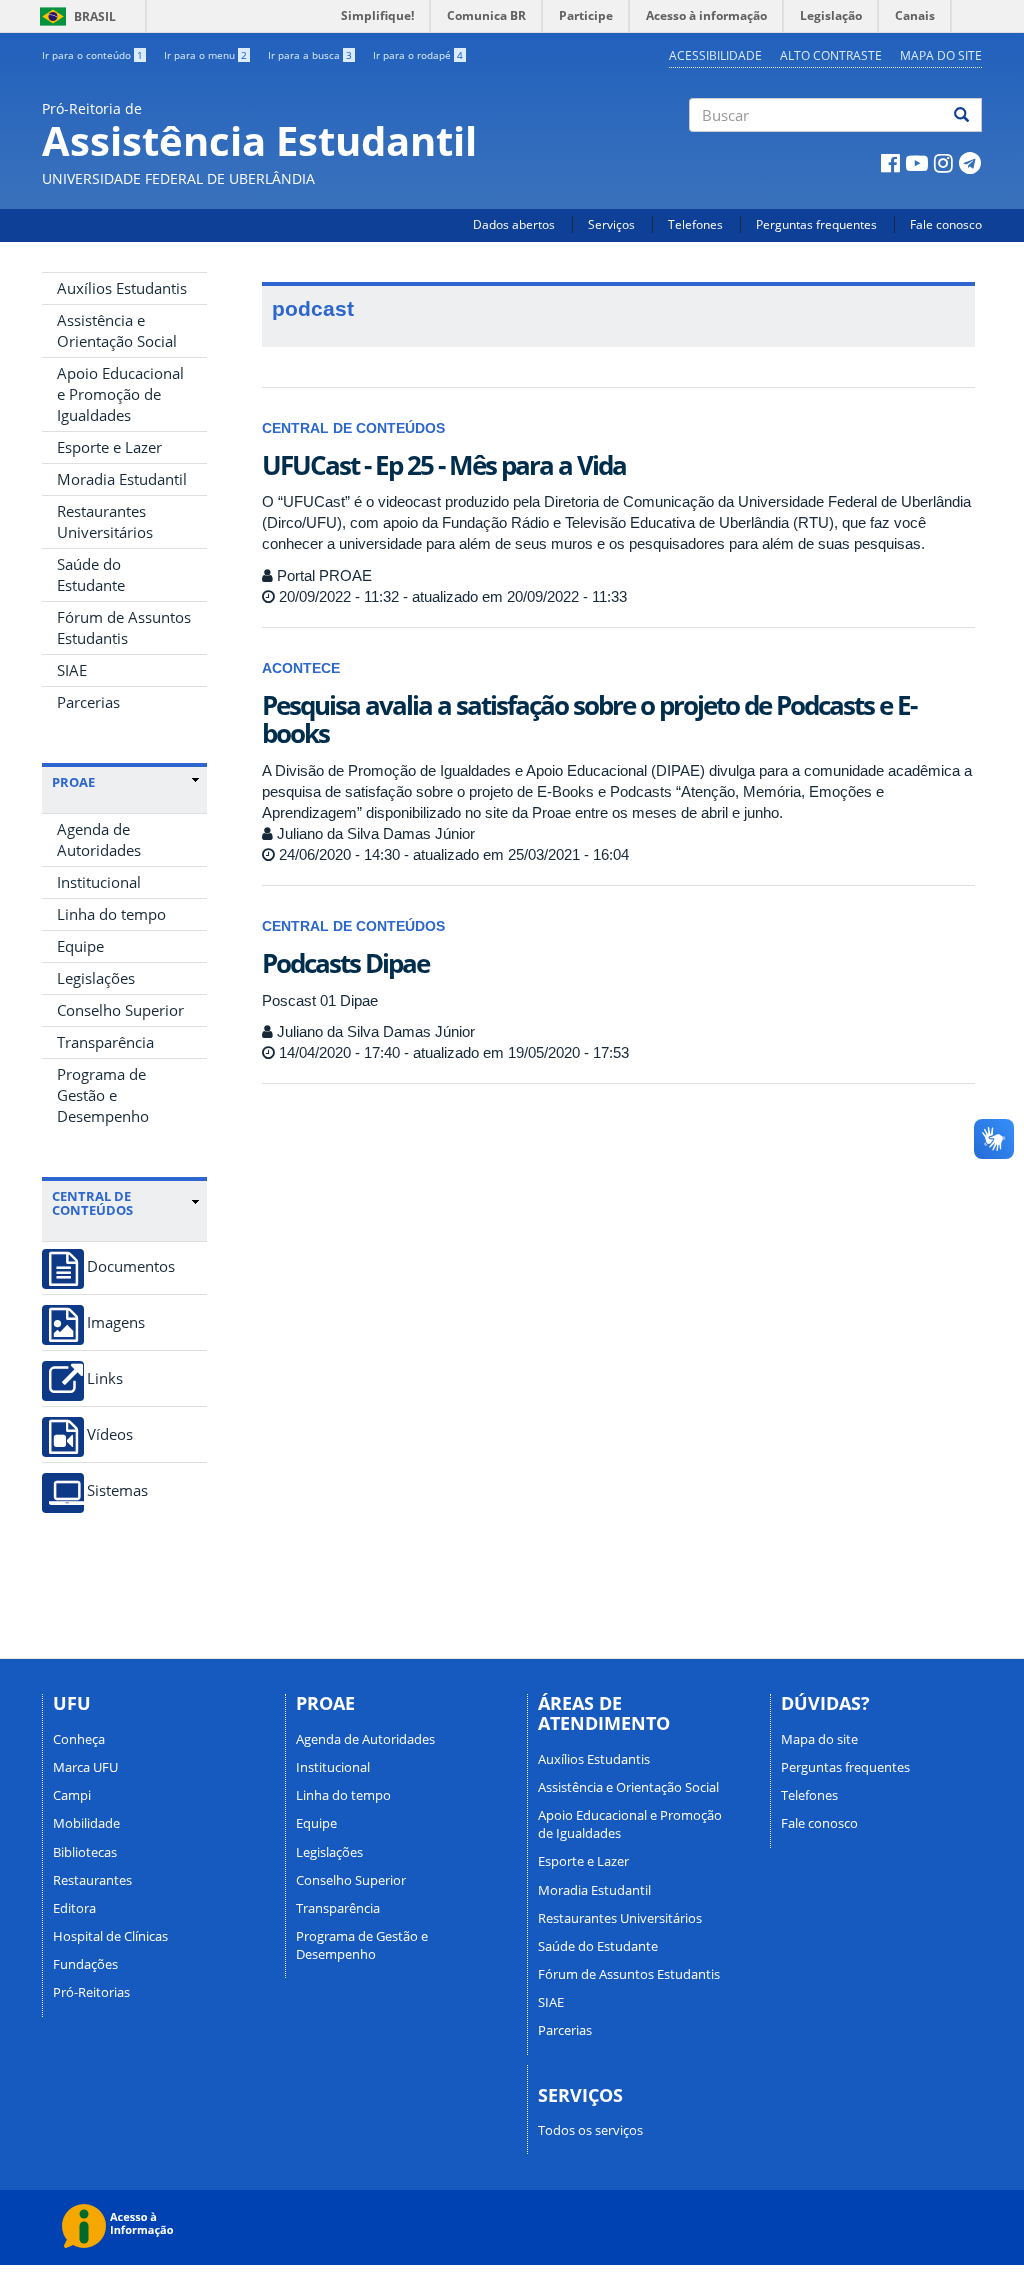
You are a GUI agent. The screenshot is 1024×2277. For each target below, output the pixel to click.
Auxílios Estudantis (122, 288)
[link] (125, 782)
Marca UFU (85, 1767)
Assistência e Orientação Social (117, 330)
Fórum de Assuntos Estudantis (124, 627)
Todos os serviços (590, 2130)
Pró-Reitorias (91, 1992)
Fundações (85, 1964)
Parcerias (88, 702)
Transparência (105, 1042)
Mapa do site (941, 55)
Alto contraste (831, 55)
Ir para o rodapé (418, 55)
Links (105, 1378)
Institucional (99, 882)
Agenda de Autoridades (99, 839)
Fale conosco (946, 224)
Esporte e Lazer (109, 447)
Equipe (80, 946)
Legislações (96, 978)
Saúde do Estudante (91, 574)
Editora (74, 1908)
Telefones (695, 224)
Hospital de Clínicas (110, 1936)
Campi (72, 1795)
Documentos (131, 1266)
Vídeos (110, 1434)
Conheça (79, 1739)
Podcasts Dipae (345, 963)
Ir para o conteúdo (92, 55)
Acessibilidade (715, 55)
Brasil (74, 16)
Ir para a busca (310, 55)
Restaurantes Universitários (105, 521)
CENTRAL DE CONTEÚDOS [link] (92, 1203)
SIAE (72, 670)
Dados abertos (514, 224)
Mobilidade (86, 1823)
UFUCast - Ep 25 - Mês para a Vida (444, 465)
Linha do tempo (111, 914)
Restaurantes (92, 1880)
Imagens (116, 1322)
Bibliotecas (85, 1852)
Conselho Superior (120, 1010)
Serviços (611, 224)
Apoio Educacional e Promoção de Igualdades (120, 394)
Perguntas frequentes (816, 224)
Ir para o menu (205, 55)
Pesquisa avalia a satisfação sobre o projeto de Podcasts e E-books (589, 719)
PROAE (73, 782)
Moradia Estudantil (122, 479)
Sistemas (117, 1490)
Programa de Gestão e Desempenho (103, 1095)
